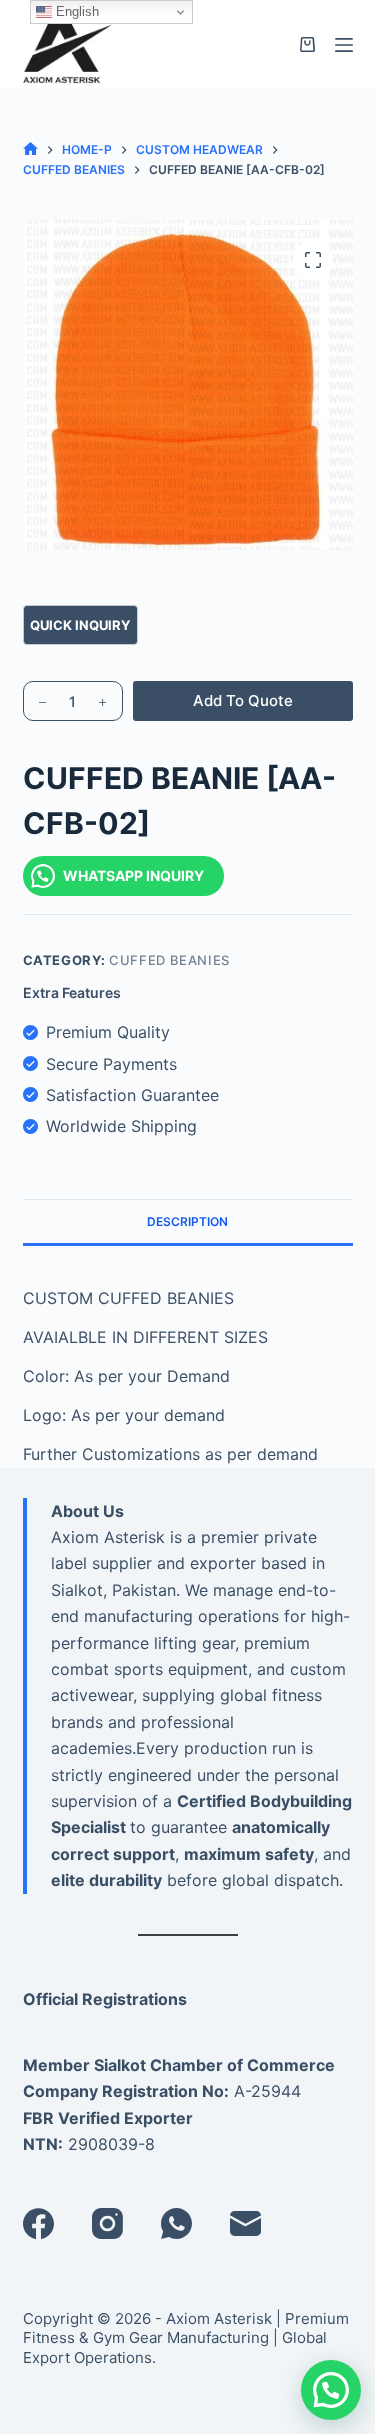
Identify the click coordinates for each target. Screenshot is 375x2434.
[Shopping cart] (307, 44)
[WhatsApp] (176, 2223)
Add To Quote (243, 700)
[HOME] (30, 149)
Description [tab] (187, 1221)
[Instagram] (107, 2223)
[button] (331, 2390)
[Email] (245, 2223)
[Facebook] (38, 2223)
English (75, 11)
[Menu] (344, 45)
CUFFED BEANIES (169, 960)
